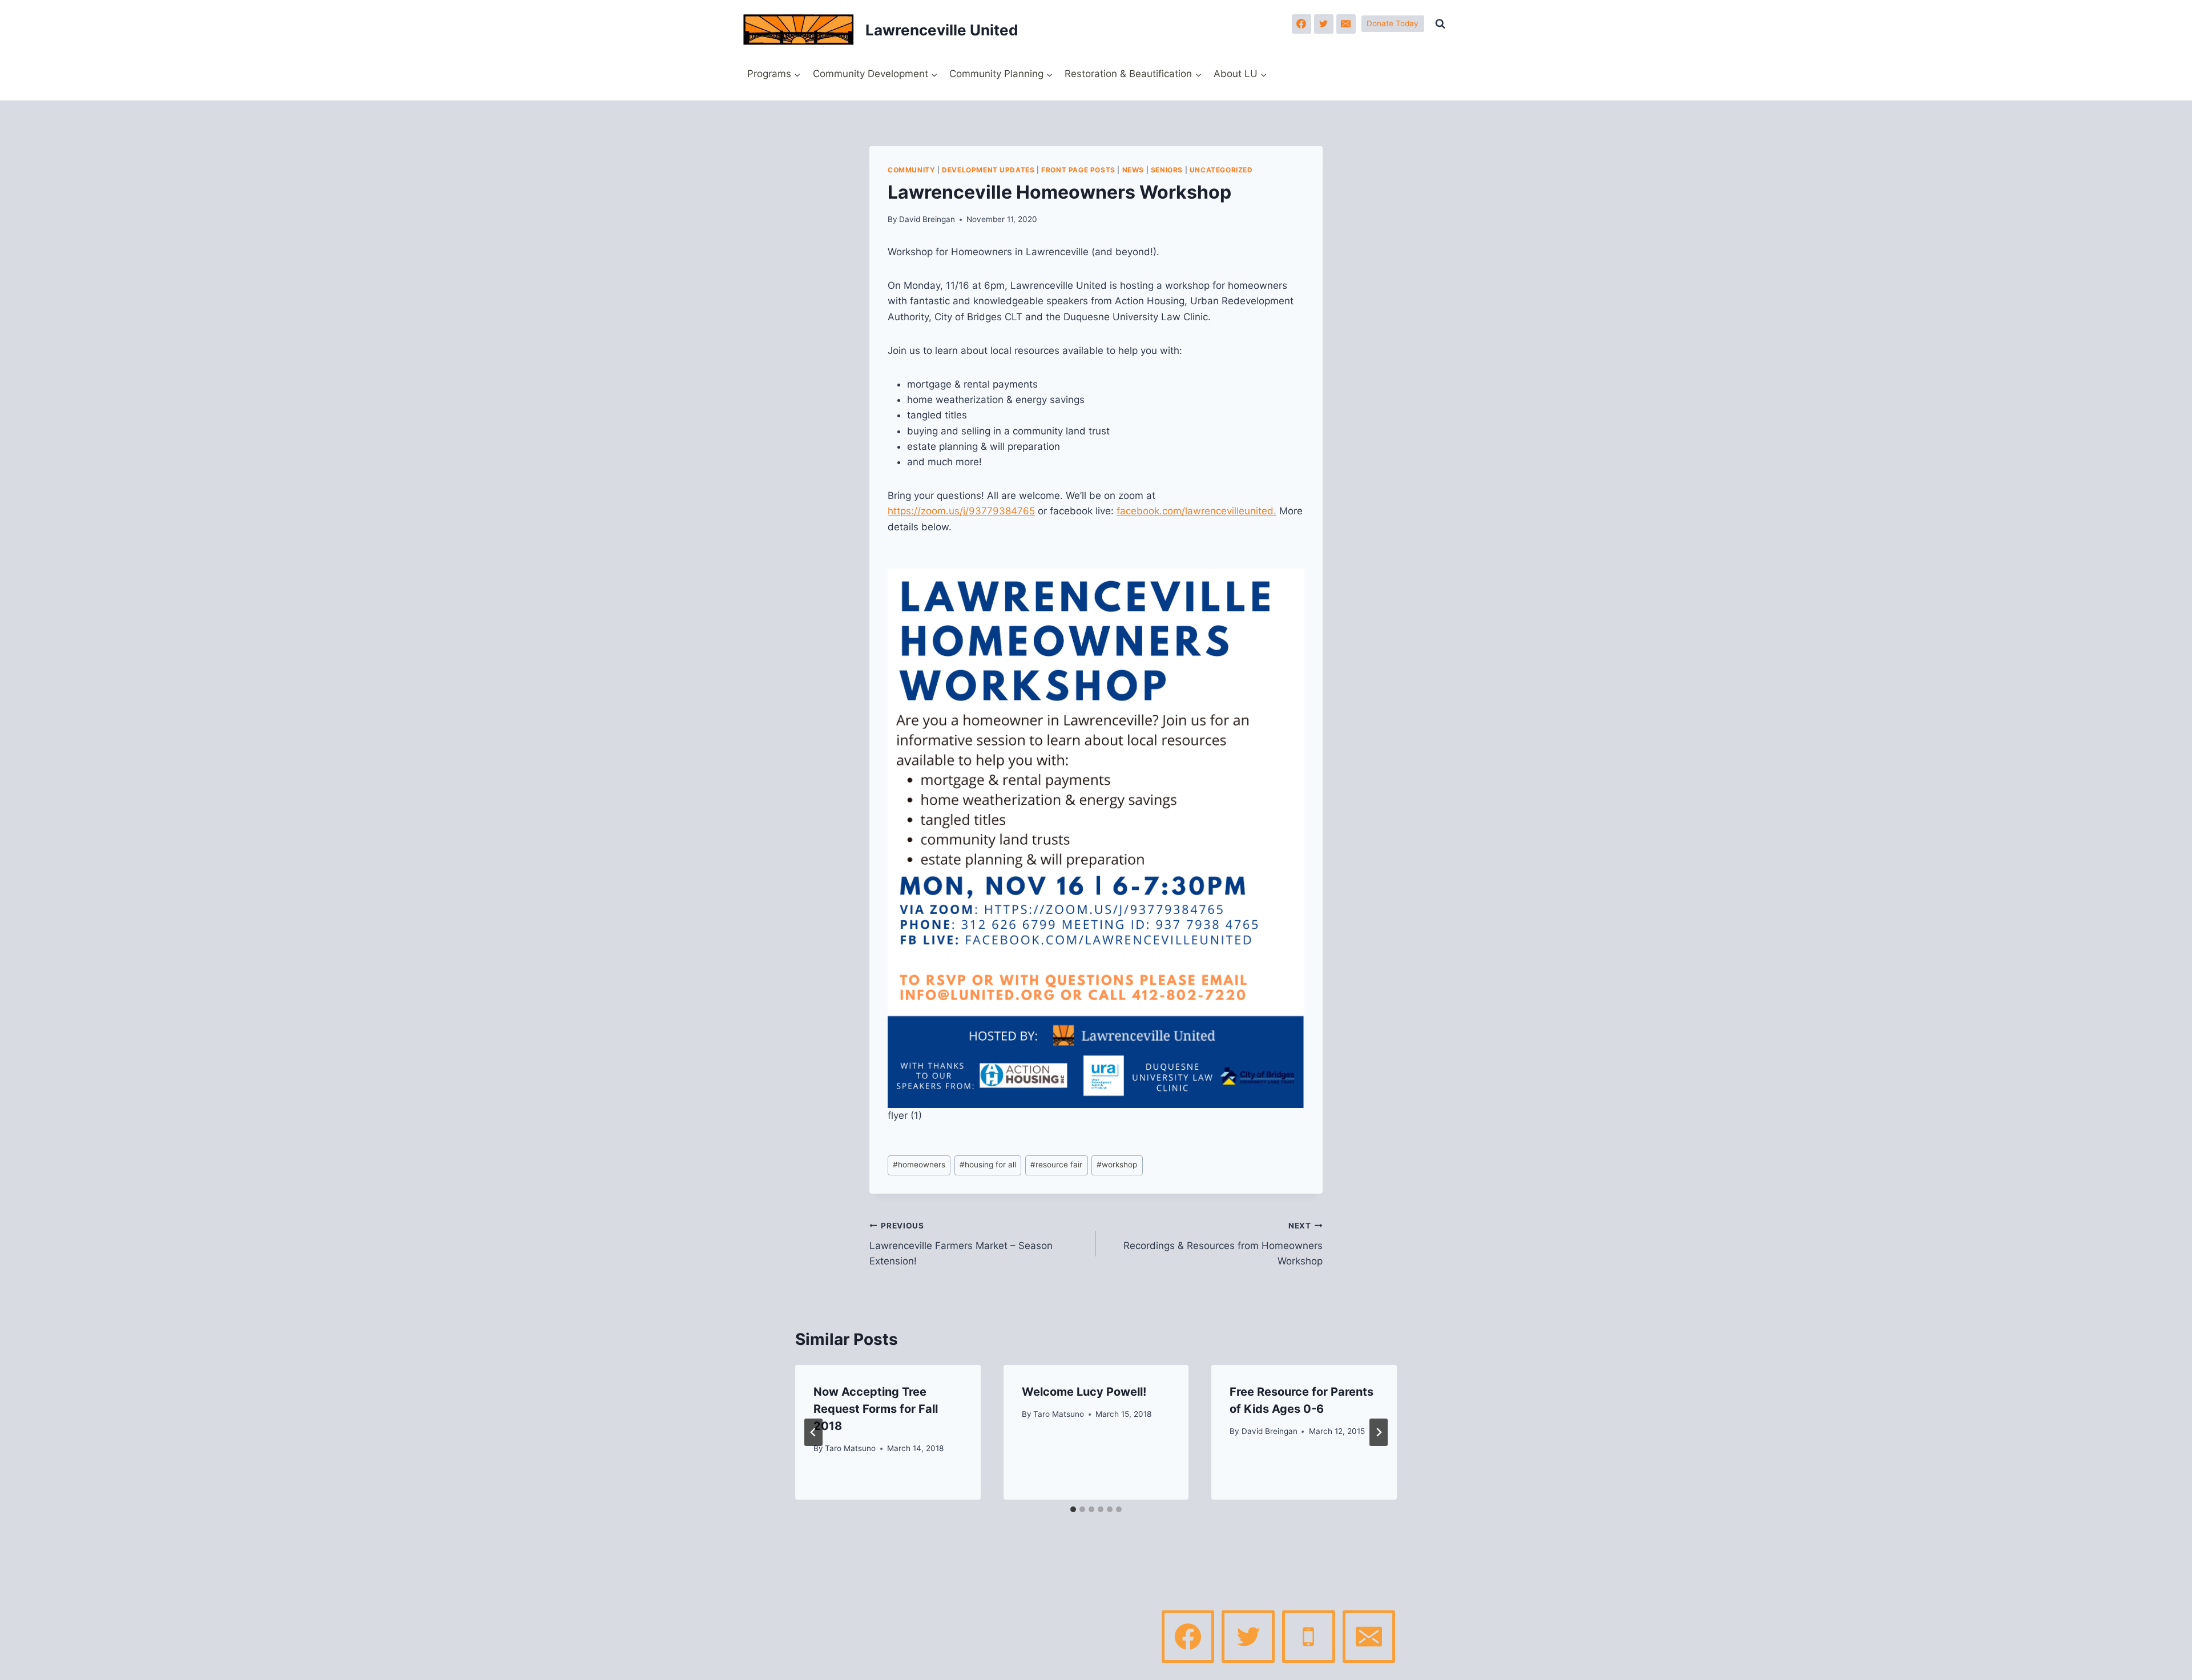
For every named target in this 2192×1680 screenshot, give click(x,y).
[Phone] (1308, 1637)
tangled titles (937, 415)
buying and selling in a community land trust (1008, 431)
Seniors (1167, 170)
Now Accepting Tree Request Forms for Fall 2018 (876, 1409)
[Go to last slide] (813, 1432)
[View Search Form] (1440, 24)
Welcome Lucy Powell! (1084, 1392)
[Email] (1346, 24)
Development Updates (988, 170)
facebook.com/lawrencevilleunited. (1196, 511)
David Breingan (927, 219)
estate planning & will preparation (984, 446)
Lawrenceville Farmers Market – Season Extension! (961, 1244)
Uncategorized (1221, 170)
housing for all (988, 1165)
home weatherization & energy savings (996, 400)
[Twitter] (1324, 24)
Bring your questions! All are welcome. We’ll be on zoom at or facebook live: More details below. (1095, 511)
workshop (1117, 1165)
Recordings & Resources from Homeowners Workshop (1223, 1244)
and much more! (944, 462)
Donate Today (1393, 23)
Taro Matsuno (850, 1448)
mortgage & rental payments (972, 384)
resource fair (1056, 1165)
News (1133, 170)
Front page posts (1078, 170)
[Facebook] (1301, 24)
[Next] (1379, 1432)
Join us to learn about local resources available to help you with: (1035, 350)
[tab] (1073, 1509)
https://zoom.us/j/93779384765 (961, 511)
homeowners (919, 1165)
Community (911, 170)
